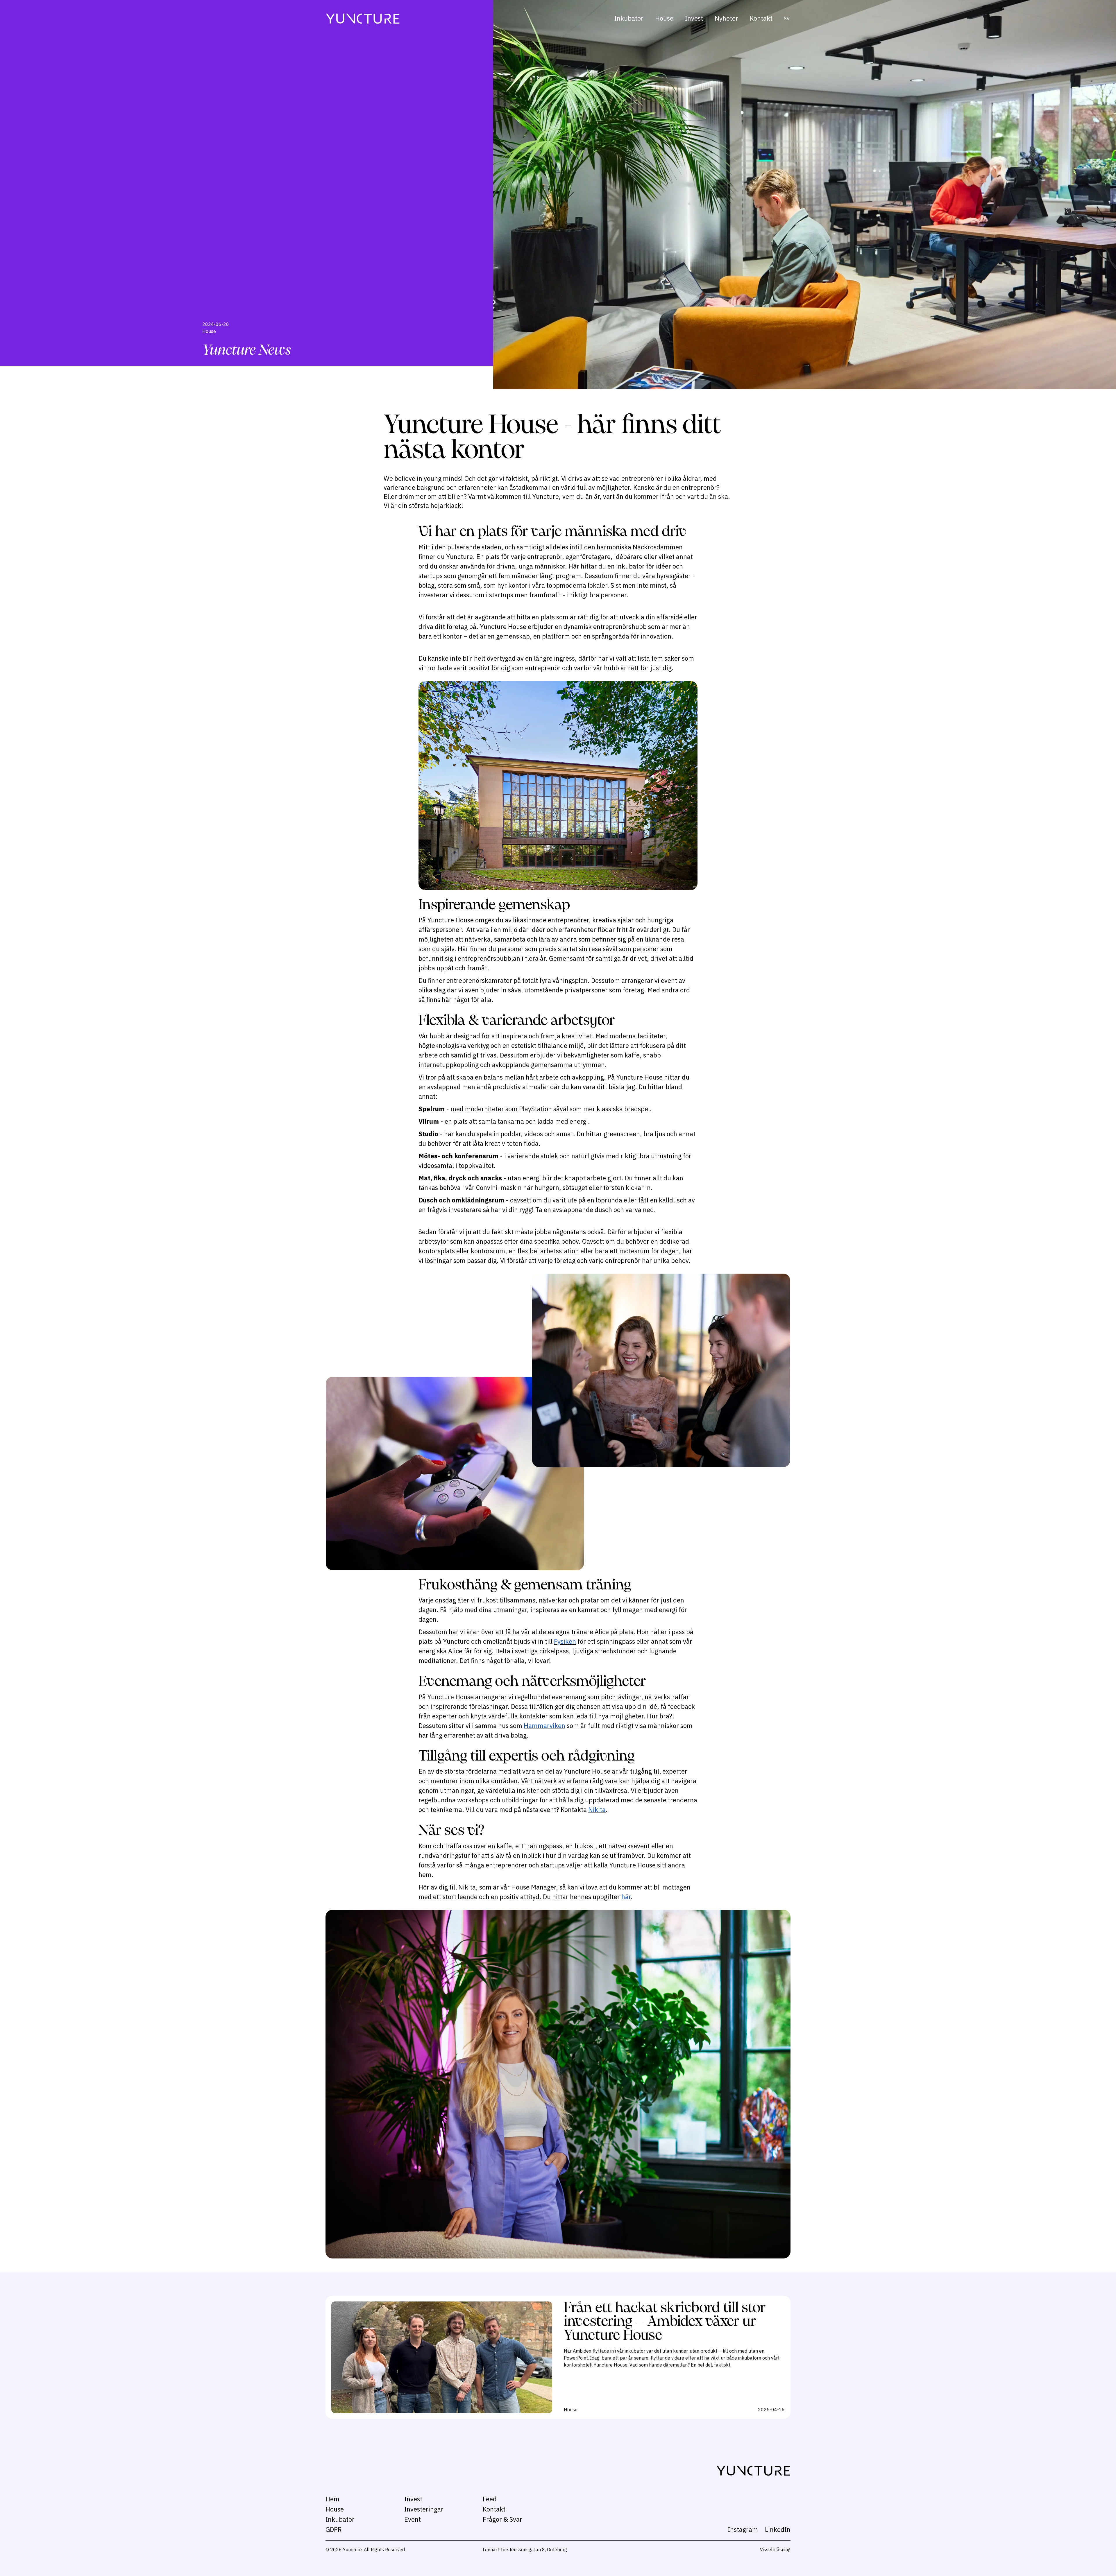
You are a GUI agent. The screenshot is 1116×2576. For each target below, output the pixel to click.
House (664, 18)
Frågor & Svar (502, 2519)
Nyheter (726, 18)
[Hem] (363, 18)
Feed (490, 2499)
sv (787, 19)
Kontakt (761, 18)
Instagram (743, 2529)
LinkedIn (778, 2529)
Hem (332, 2499)
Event (413, 2519)
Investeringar (424, 2509)
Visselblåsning (775, 2550)
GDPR (334, 2529)
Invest (694, 18)
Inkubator (629, 18)
